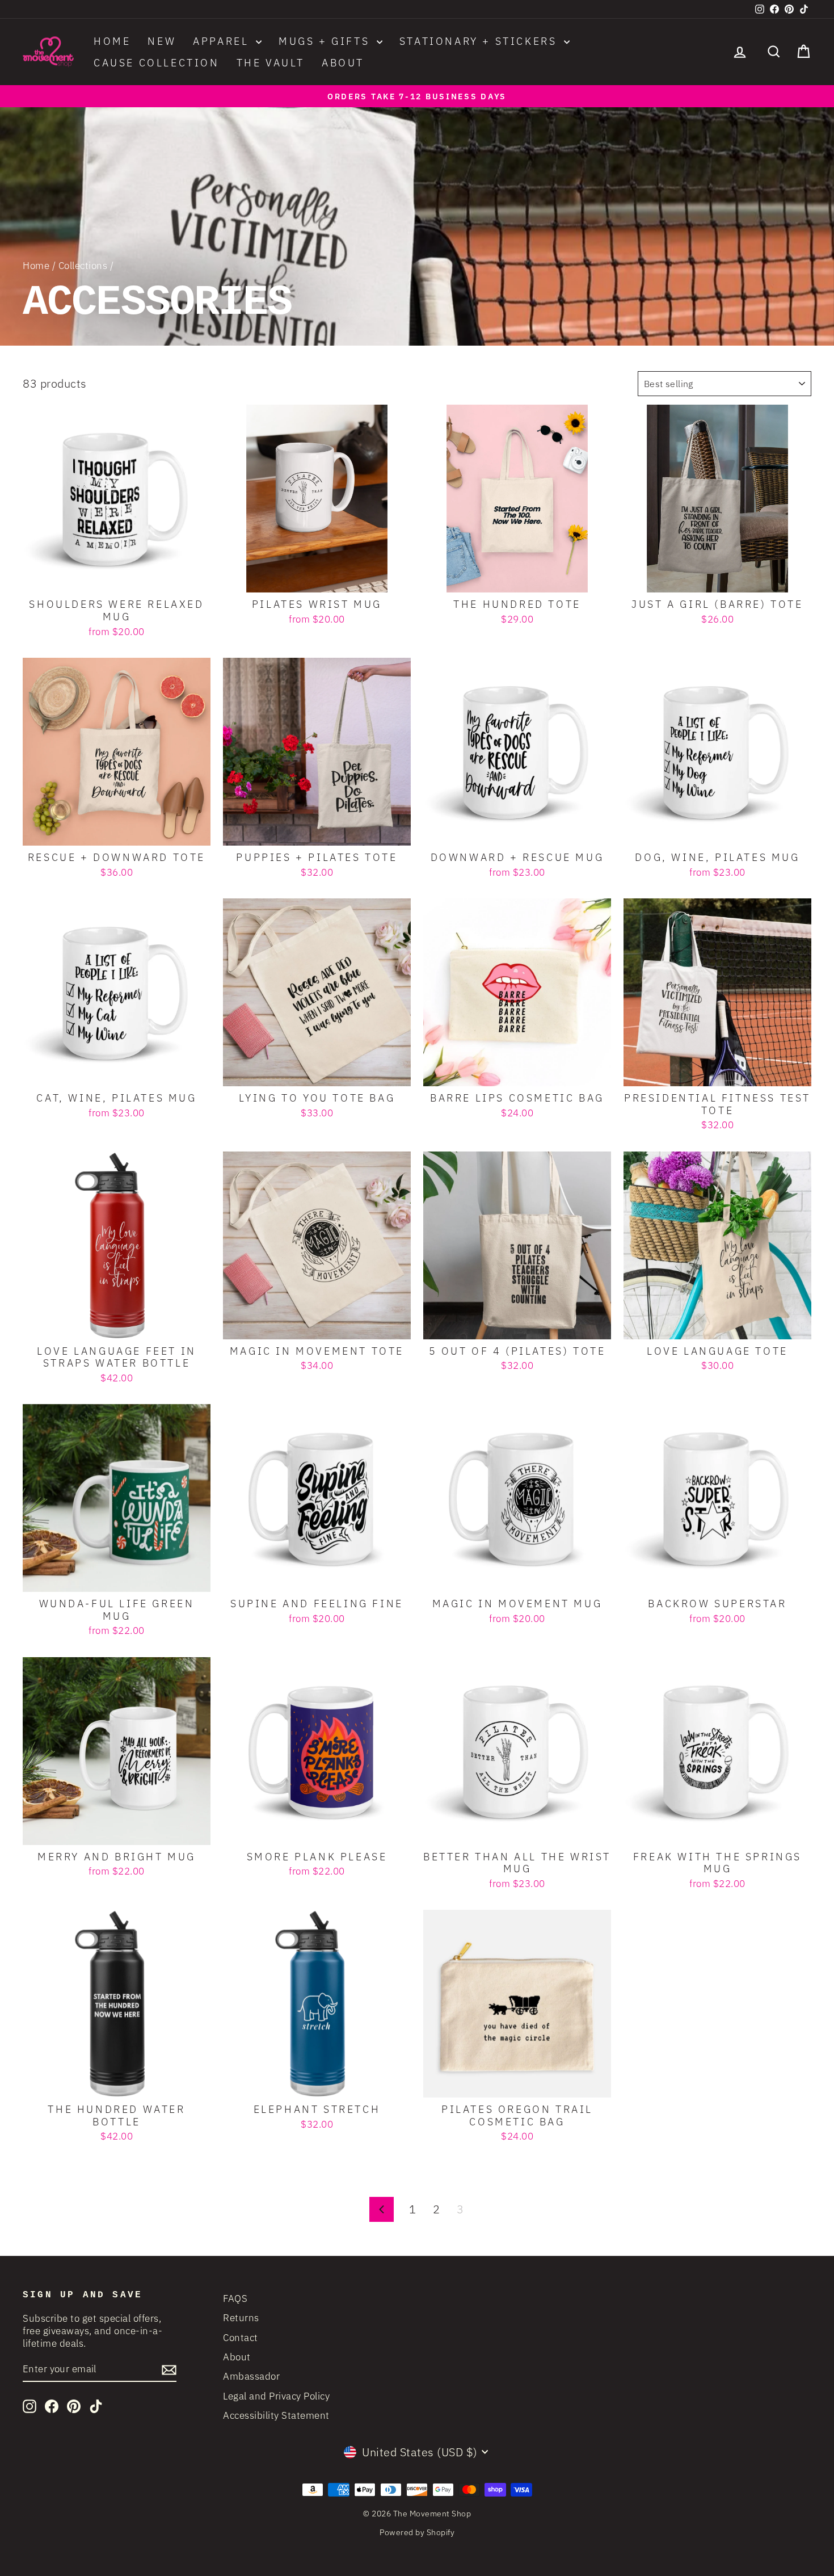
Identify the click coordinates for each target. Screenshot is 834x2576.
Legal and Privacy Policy (276, 2396)
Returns (241, 2318)
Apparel (223, 41)
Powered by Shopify (417, 2532)
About (343, 63)
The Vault (271, 63)
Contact (241, 2338)
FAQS (235, 2298)
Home (112, 41)
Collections (83, 266)
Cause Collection (157, 63)
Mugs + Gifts (326, 41)
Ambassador (251, 2376)
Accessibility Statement (276, 2415)
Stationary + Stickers (480, 41)
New (162, 41)
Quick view (117, 579)
